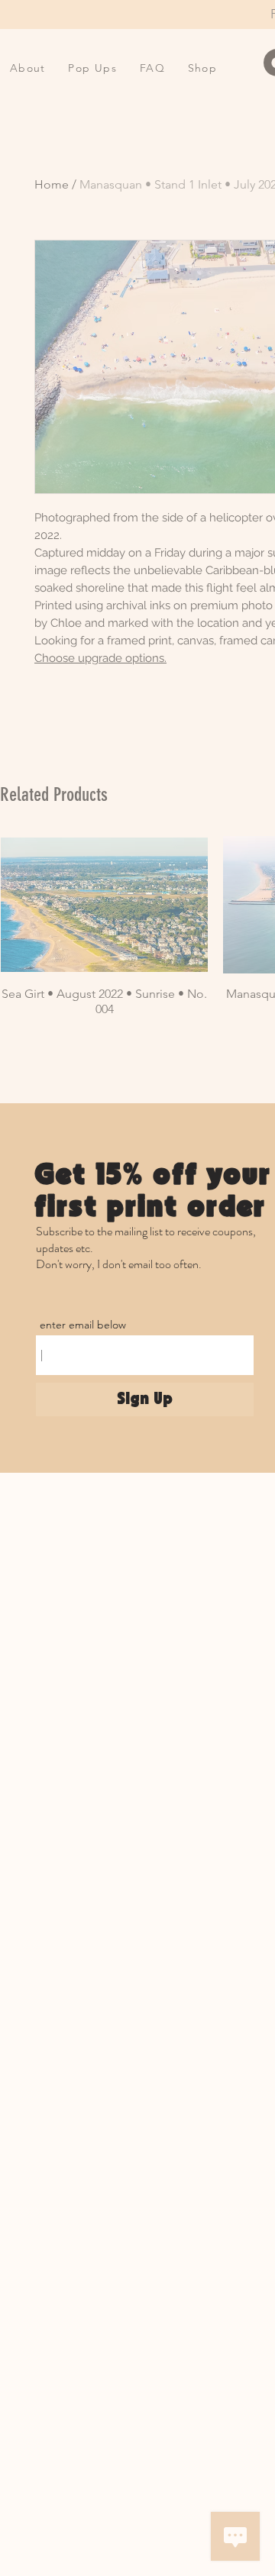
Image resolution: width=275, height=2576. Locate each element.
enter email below (83, 1325)
